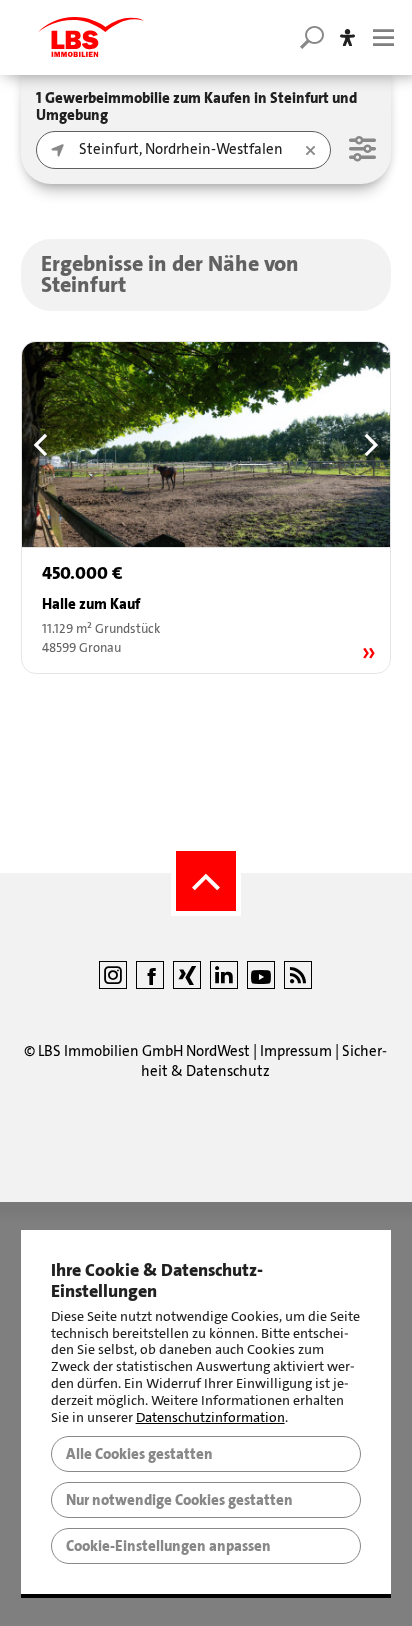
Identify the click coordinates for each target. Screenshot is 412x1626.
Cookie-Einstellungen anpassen (168, 1546)
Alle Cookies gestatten (139, 1454)
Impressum (296, 1051)
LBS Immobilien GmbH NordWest (144, 1051)
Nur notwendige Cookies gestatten (179, 1500)
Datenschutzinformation (210, 1417)
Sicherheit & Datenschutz (264, 1061)
